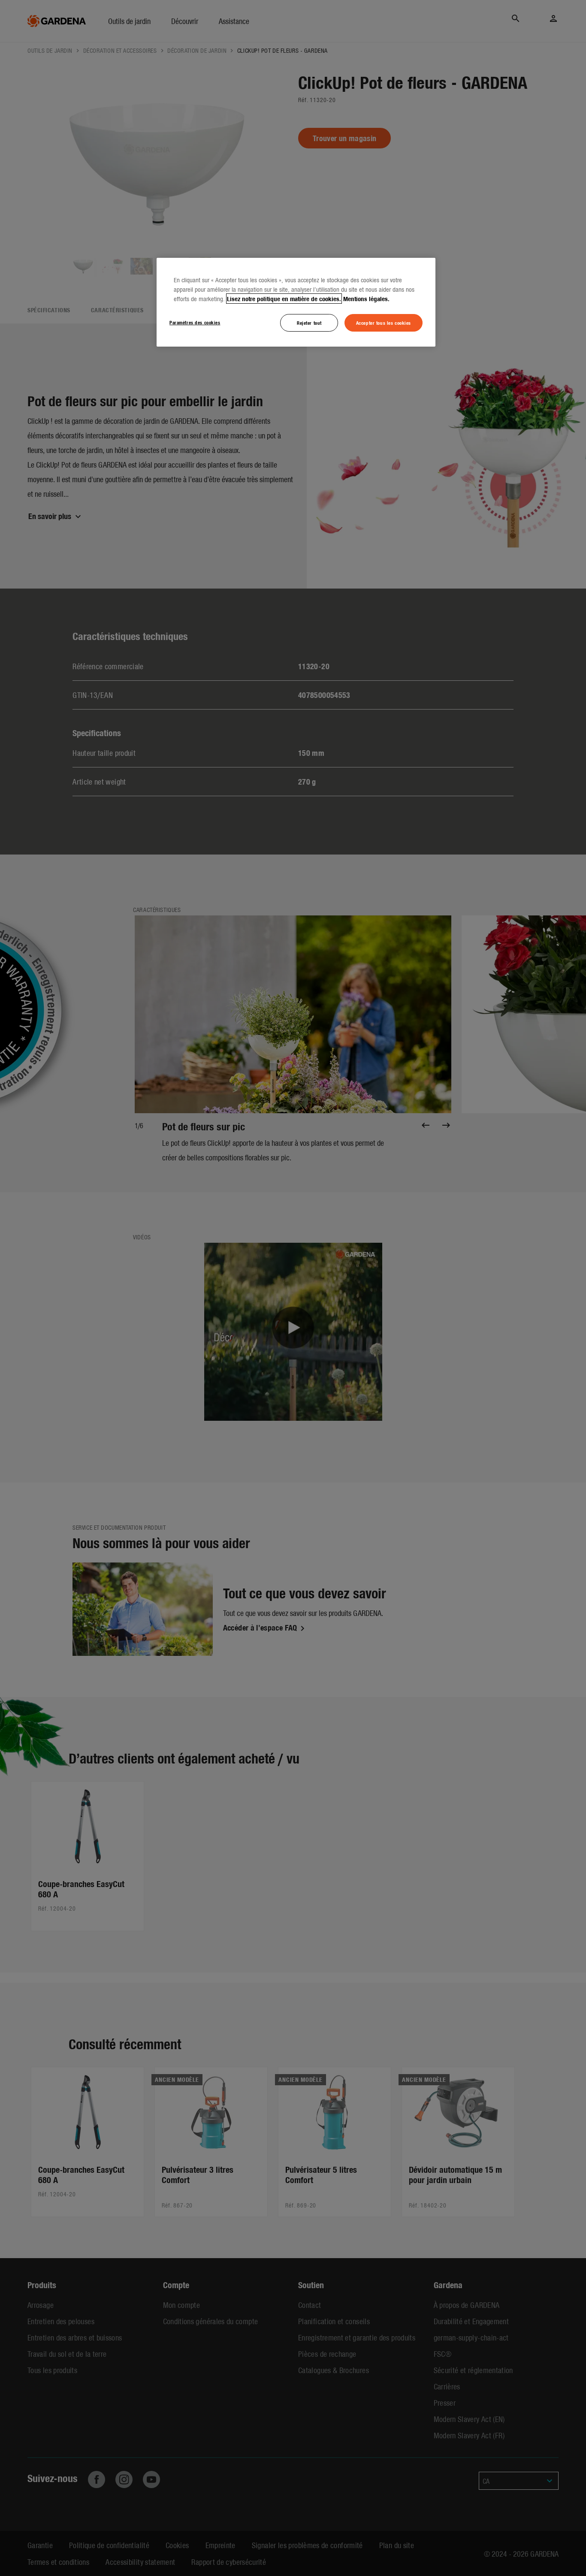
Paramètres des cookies (195, 322)
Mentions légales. (366, 299)
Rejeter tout (309, 323)
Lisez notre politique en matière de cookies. (284, 299)
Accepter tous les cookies (384, 323)
